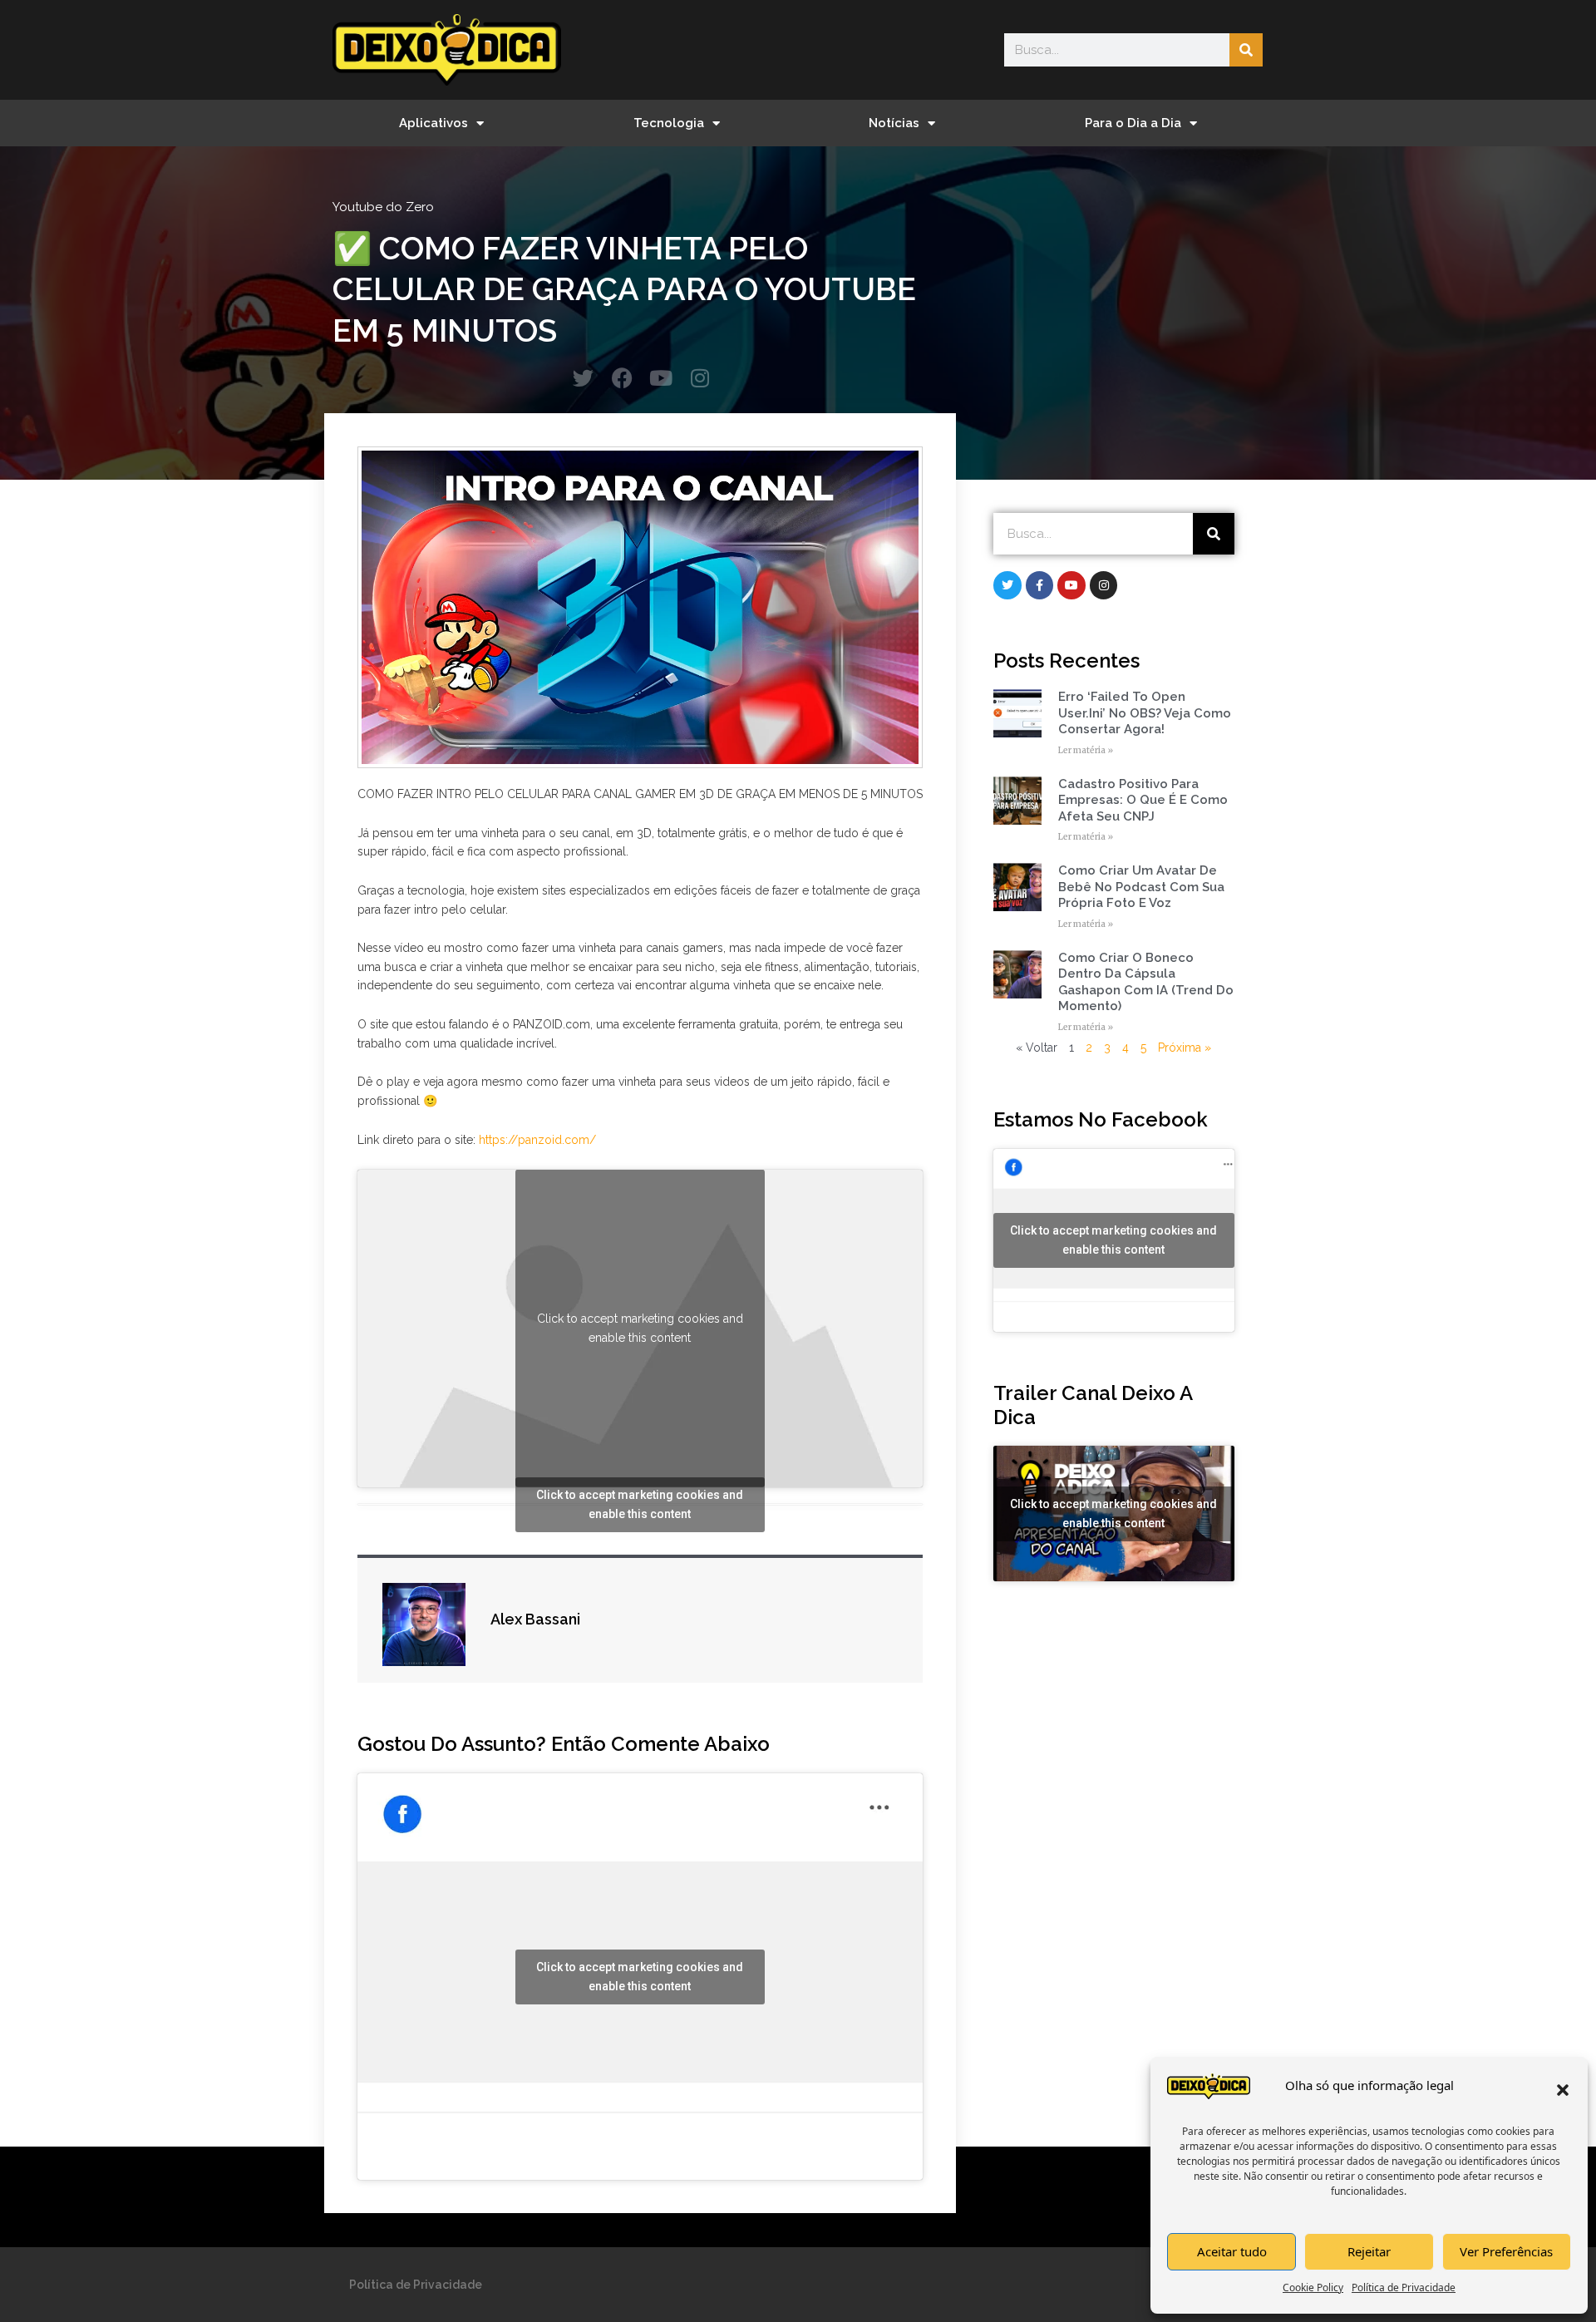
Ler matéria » (1086, 750)
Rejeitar (1369, 2251)
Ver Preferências (1506, 2251)
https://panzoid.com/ (537, 1140)
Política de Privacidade (1404, 2287)
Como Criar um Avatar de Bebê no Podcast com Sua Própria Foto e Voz (1141, 887)
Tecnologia (669, 123)
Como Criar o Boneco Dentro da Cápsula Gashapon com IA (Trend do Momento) (1146, 982)
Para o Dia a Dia (1133, 123)
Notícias (894, 123)
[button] (1563, 2090)
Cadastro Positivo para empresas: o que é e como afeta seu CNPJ (1143, 800)
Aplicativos (433, 123)
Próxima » (1185, 1048)
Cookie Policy (1313, 2287)
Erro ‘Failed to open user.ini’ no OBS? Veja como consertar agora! (1145, 713)
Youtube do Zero (383, 207)
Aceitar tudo (1232, 2251)
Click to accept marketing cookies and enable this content (640, 1328)
